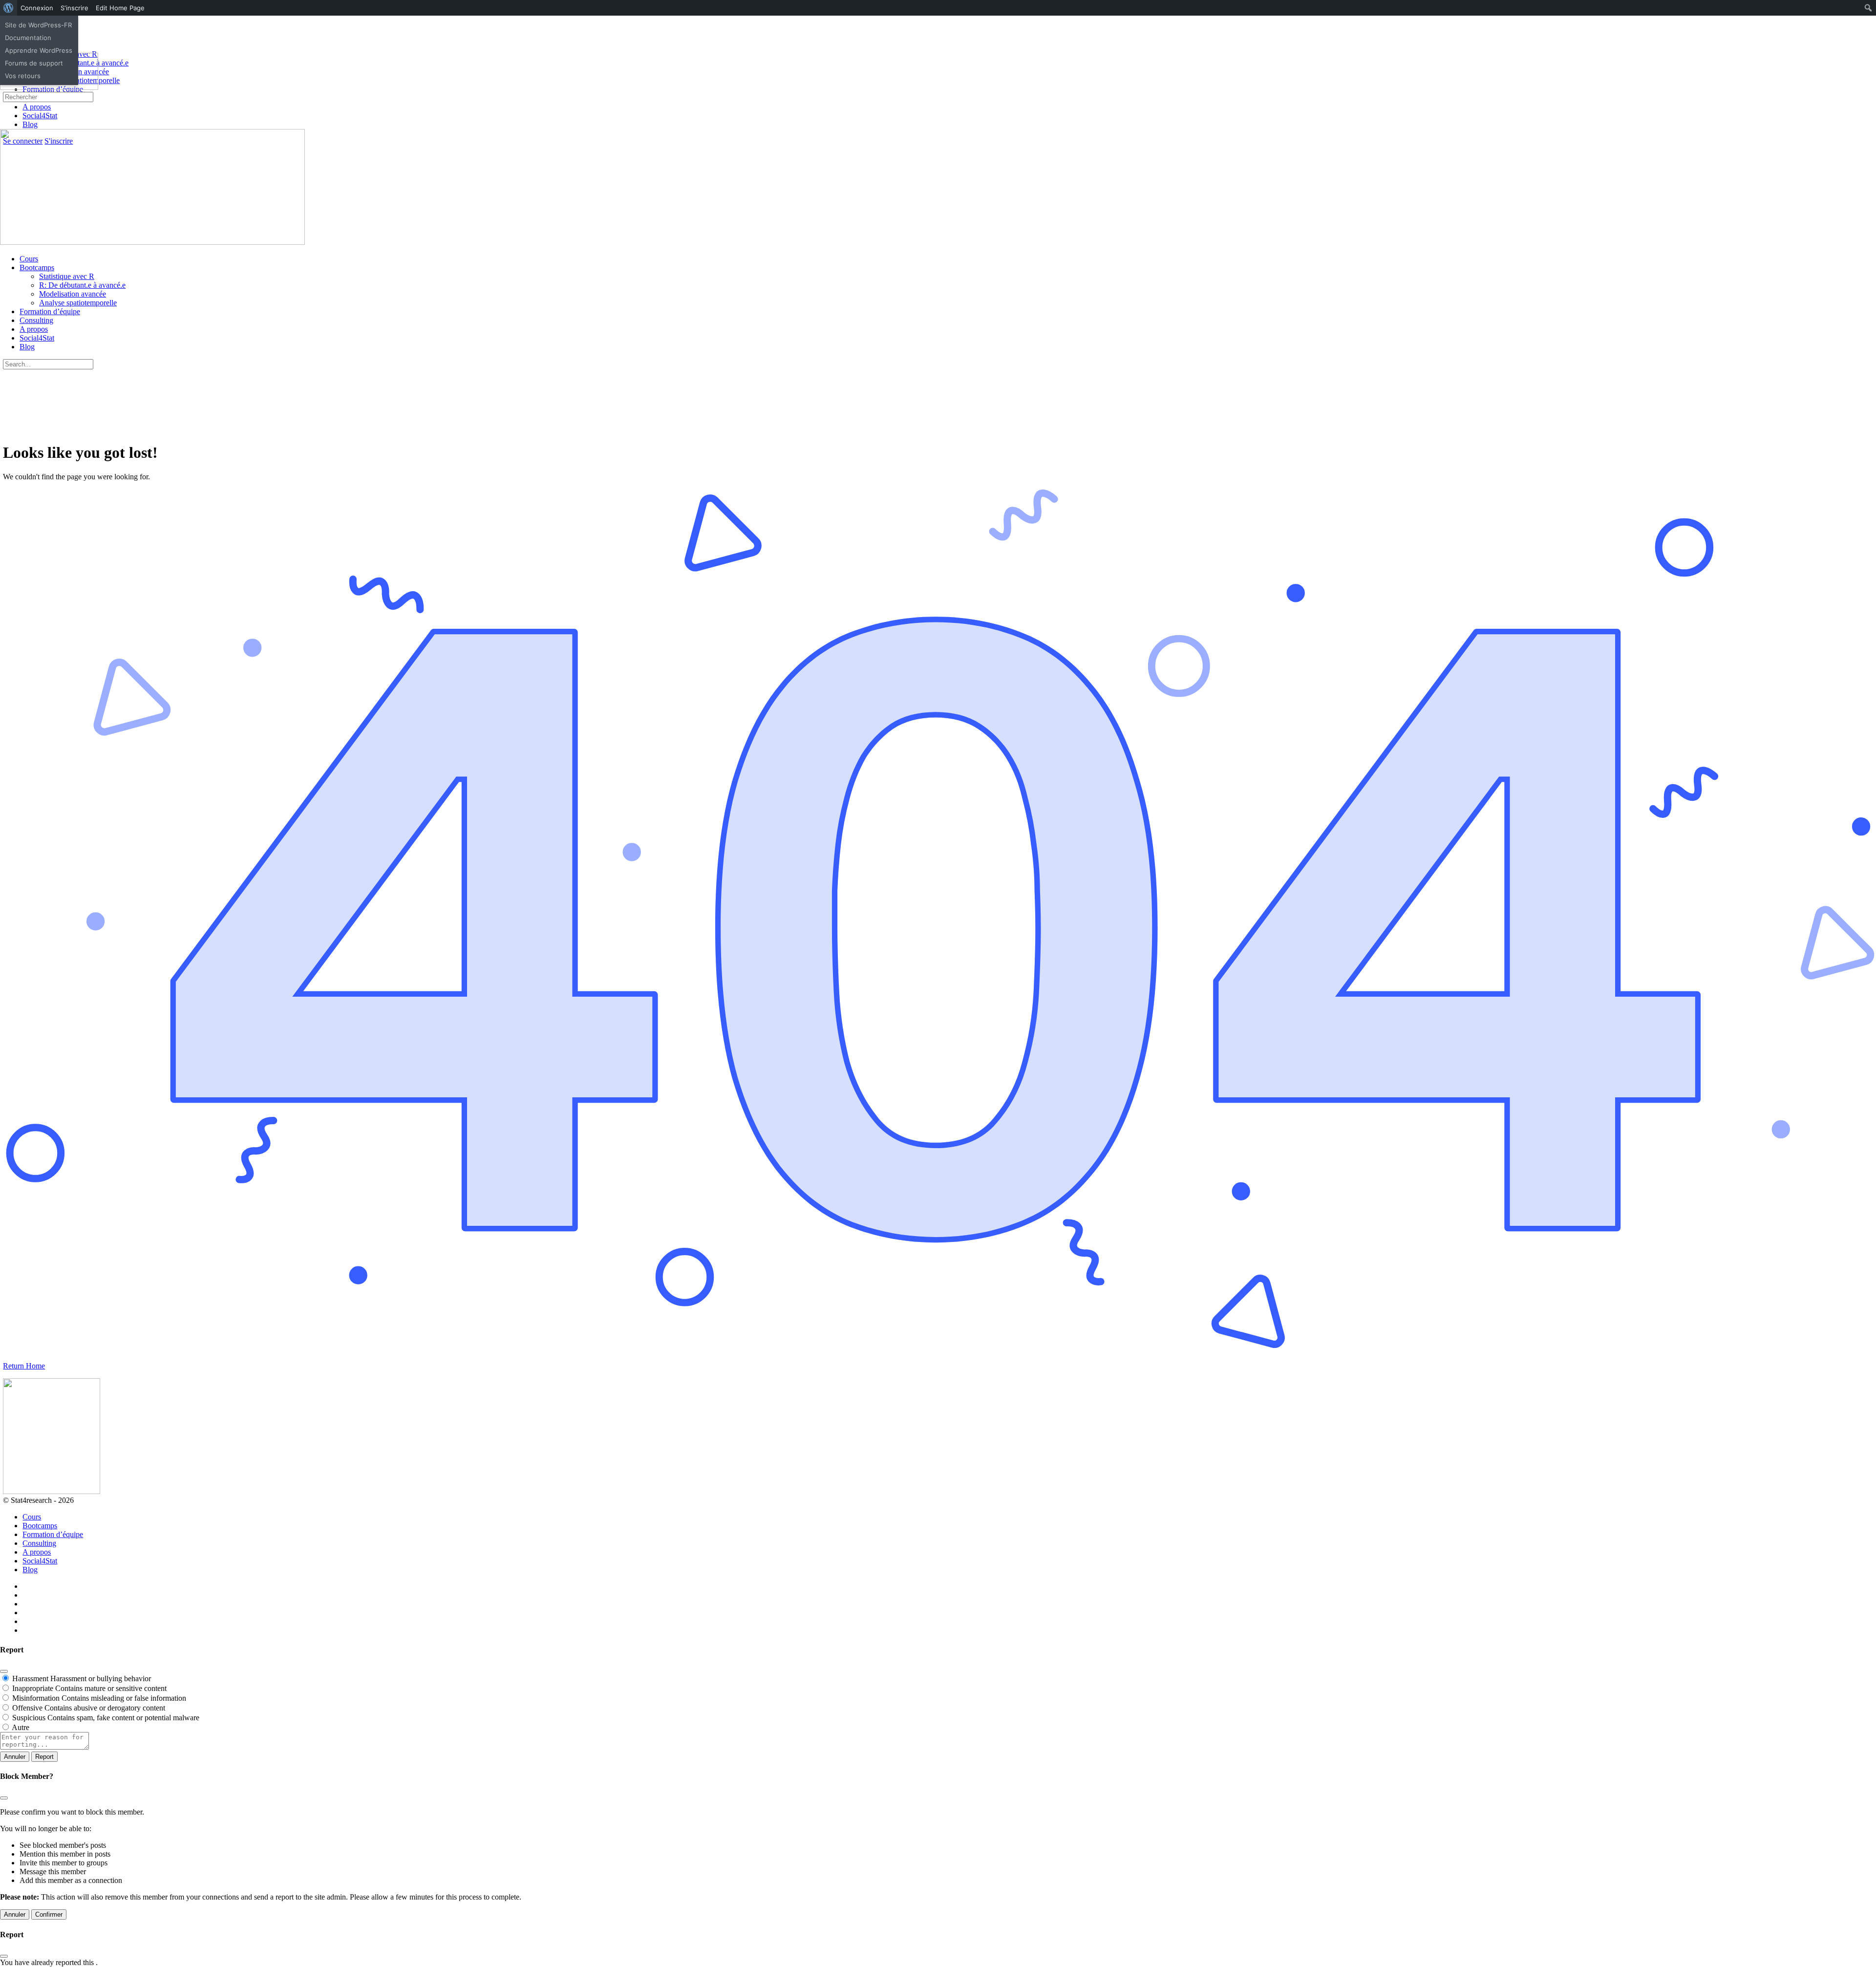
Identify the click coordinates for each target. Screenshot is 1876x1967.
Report (44, 1757)
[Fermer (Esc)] (4, 1671)
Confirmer (49, 1914)
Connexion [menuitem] (37, 8)
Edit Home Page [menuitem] (120, 8)
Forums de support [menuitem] (34, 63)
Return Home (24, 1366)
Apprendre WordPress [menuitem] (39, 50)
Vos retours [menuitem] (23, 76)
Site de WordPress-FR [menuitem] (38, 25)
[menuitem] (9, 8)
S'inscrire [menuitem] (75, 8)
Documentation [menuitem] (28, 38)
